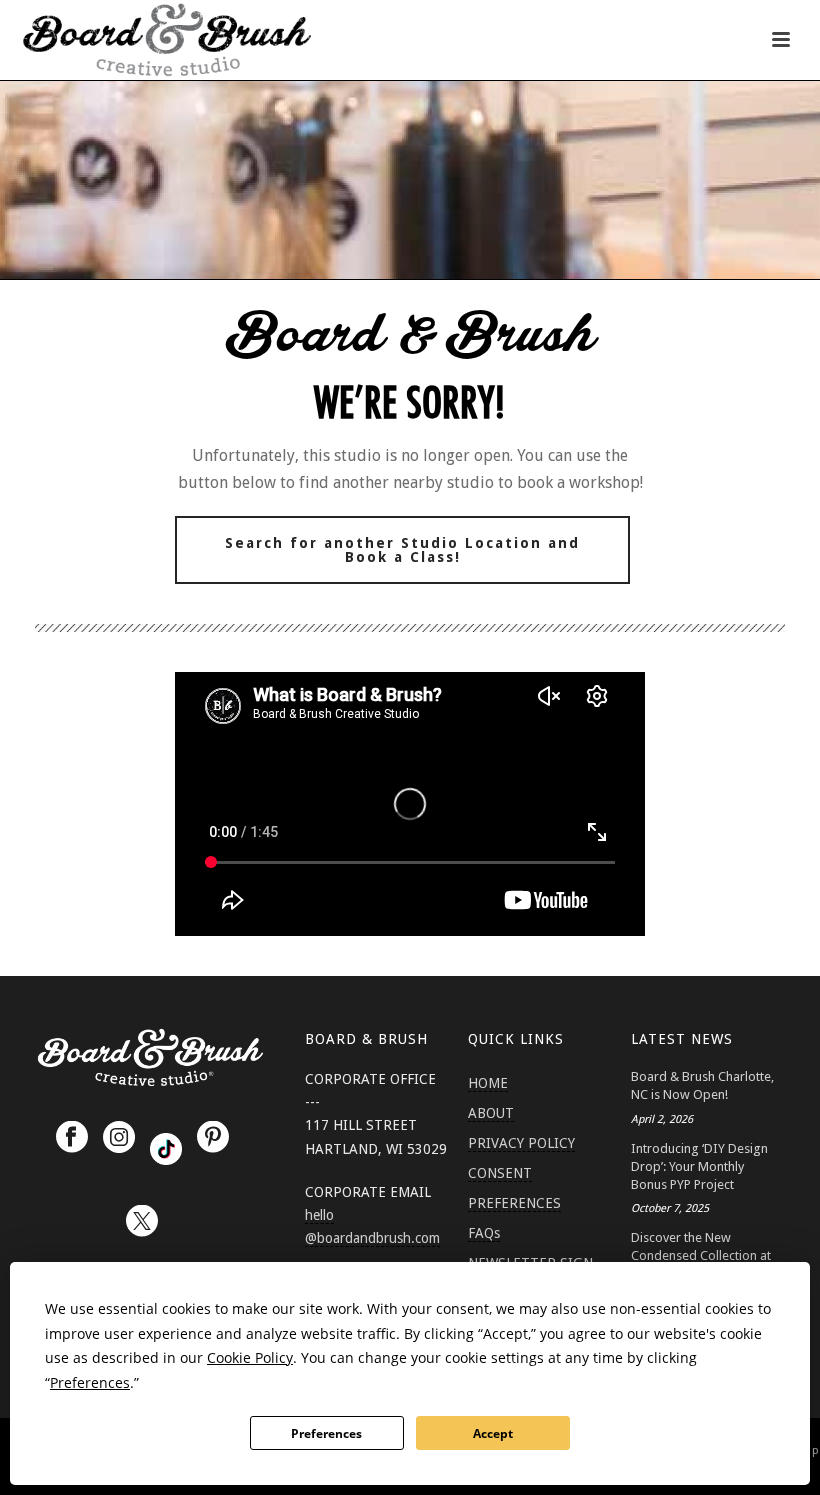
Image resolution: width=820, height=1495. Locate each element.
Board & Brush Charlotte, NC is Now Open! (702, 1085)
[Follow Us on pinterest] (213, 1138)
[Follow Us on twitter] (142, 1222)
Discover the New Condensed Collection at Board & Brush (701, 1255)
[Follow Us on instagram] (119, 1138)
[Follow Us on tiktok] (166, 1149)
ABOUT (491, 1113)
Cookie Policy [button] (250, 1357)
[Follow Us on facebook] (72, 1138)
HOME (488, 1083)
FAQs (484, 1233)
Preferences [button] (90, 1382)
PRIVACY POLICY (521, 1143)
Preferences (326, 1433)
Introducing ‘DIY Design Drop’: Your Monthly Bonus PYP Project (699, 1166)
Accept (493, 1433)
